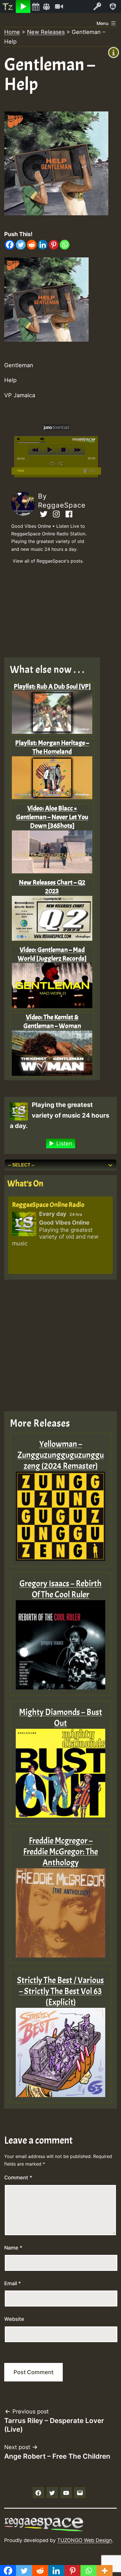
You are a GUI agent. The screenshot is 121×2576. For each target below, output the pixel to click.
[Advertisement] (56, 613)
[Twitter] (21, 245)
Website (14, 2319)
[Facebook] (10, 245)
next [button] (78, 450)
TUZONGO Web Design (85, 2540)
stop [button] (63, 450)
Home (12, 32)
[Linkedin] (43, 245)
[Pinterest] (54, 245)
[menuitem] (8, 6)
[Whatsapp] (65, 245)
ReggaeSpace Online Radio (48, 1205)
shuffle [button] (61, 463)
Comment (18, 2178)
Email (13, 2283)
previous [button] (35, 450)
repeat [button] (52, 463)
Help (21, 471)
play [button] (49, 450)
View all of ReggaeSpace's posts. (48, 561)
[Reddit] (32, 245)
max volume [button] (42, 439)
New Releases (46, 32)
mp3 (92, 471)
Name (13, 2248)
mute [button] (19, 439)
